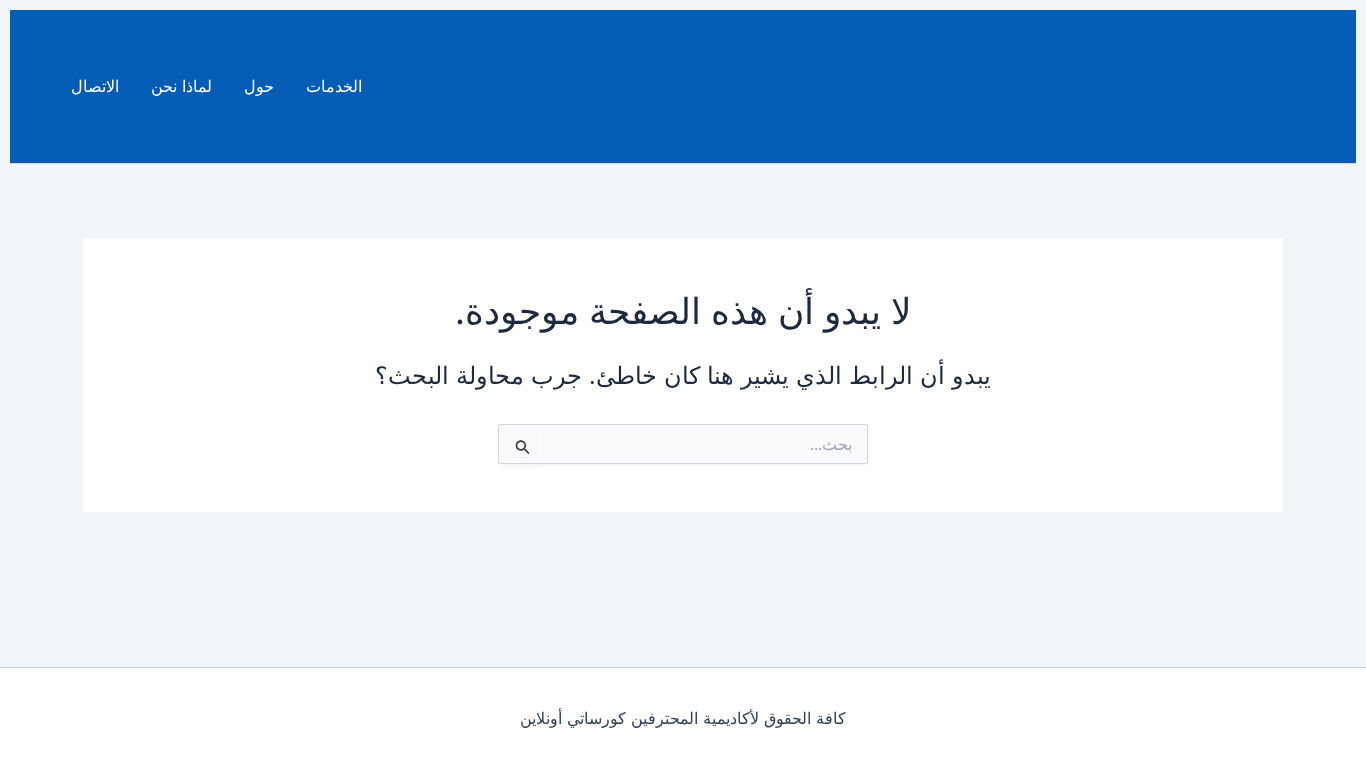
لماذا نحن (181, 86)
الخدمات (334, 86)
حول (259, 86)
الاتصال (95, 86)
